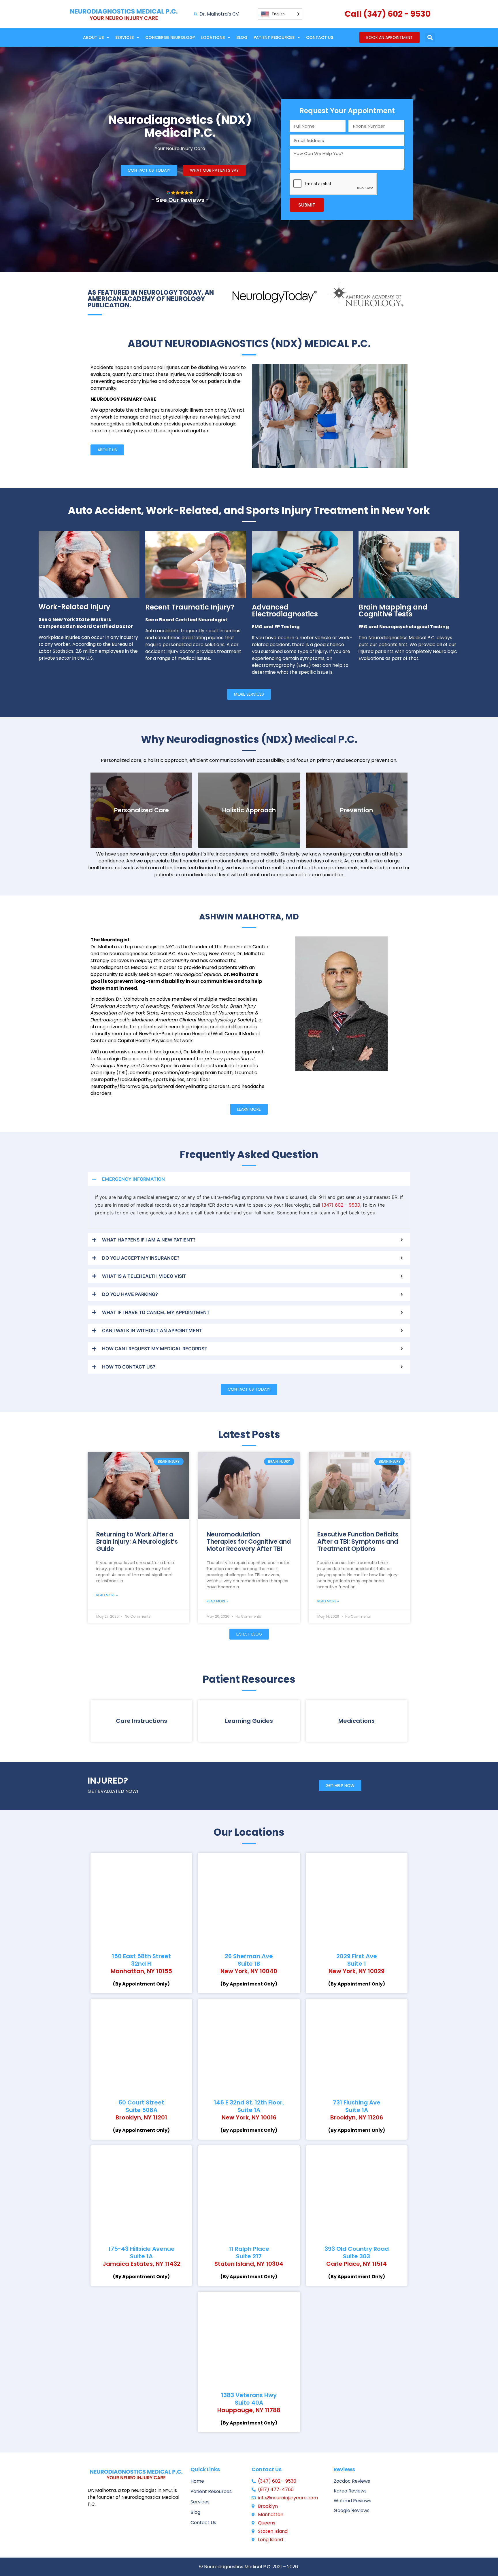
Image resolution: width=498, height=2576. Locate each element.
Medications (356, 1721)
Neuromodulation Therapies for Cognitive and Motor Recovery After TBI (249, 1541)
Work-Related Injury (74, 607)
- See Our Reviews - (180, 200)
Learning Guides (249, 1721)
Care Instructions (142, 1721)
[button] (430, 38)
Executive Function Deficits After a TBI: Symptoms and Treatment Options (358, 1541)
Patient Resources (274, 37)
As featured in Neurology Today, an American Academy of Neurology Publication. (151, 299)
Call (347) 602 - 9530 (388, 14)
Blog (242, 37)
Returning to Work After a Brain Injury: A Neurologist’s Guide (137, 1541)
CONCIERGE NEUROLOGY (170, 37)
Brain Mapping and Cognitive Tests (393, 611)
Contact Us (320, 37)
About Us (93, 37)
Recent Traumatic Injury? (190, 607)
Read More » (107, 1595)
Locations (213, 37)
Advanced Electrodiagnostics (285, 611)
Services (124, 37)
